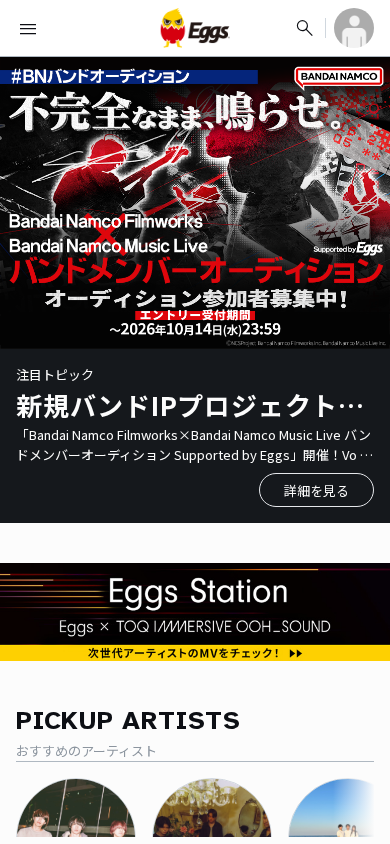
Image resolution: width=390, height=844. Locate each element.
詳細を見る (316, 490)
